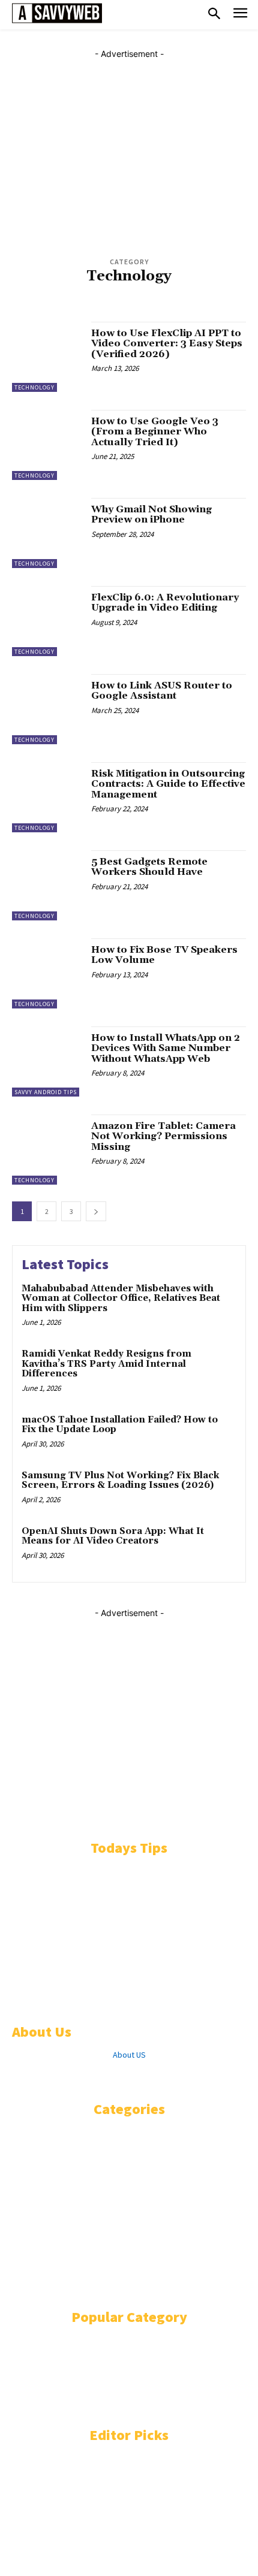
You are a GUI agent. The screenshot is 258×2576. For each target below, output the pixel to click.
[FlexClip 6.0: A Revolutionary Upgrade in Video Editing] (47, 621)
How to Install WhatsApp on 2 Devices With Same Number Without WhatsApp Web (166, 1048)
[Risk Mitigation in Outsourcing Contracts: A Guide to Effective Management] (47, 797)
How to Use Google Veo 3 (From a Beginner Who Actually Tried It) (155, 432)
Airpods (40, 293)
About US (129, 2055)
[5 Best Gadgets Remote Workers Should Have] (47, 885)
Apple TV (66, 303)
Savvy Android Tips (46, 1092)
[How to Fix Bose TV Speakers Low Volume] (47, 973)
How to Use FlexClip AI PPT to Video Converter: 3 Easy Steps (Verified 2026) (167, 344)
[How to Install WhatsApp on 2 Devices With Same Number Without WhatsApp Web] (47, 1061)
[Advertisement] (129, 146)
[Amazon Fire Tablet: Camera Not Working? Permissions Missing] (47, 1150)
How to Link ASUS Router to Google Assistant (162, 691)
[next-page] (96, 1211)
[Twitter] (89, 2077)
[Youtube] (148, 2077)
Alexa (71, 293)
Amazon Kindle (114, 293)
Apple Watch (109, 303)
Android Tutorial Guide (188, 293)
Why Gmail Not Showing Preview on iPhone (151, 515)
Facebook (52, 2077)
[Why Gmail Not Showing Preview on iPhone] (47, 533)
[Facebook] (19, 2077)
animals (30, 303)
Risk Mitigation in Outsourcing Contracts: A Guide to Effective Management (168, 784)
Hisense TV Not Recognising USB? (86, 2523)
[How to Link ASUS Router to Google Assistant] (47, 709)
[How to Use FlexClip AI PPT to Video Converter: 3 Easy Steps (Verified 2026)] (47, 357)
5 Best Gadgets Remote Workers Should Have (149, 867)
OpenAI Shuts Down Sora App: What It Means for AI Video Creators (113, 1536)
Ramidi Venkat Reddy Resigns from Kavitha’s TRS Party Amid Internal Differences (106, 1364)
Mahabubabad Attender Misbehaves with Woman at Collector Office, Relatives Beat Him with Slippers (121, 1298)
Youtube (180, 2077)
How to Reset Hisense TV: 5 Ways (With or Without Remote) (120, 2472)
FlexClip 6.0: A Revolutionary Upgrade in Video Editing (165, 603)
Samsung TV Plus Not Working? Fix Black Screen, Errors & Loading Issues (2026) (120, 1481)
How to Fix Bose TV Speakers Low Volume (164, 955)
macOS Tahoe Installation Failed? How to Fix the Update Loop (120, 1425)
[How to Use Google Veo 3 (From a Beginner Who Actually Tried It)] (47, 445)
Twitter (117, 2077)
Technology (34, 387)
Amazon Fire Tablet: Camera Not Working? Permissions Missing (163, 1136)
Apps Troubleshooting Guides (188, 303)
